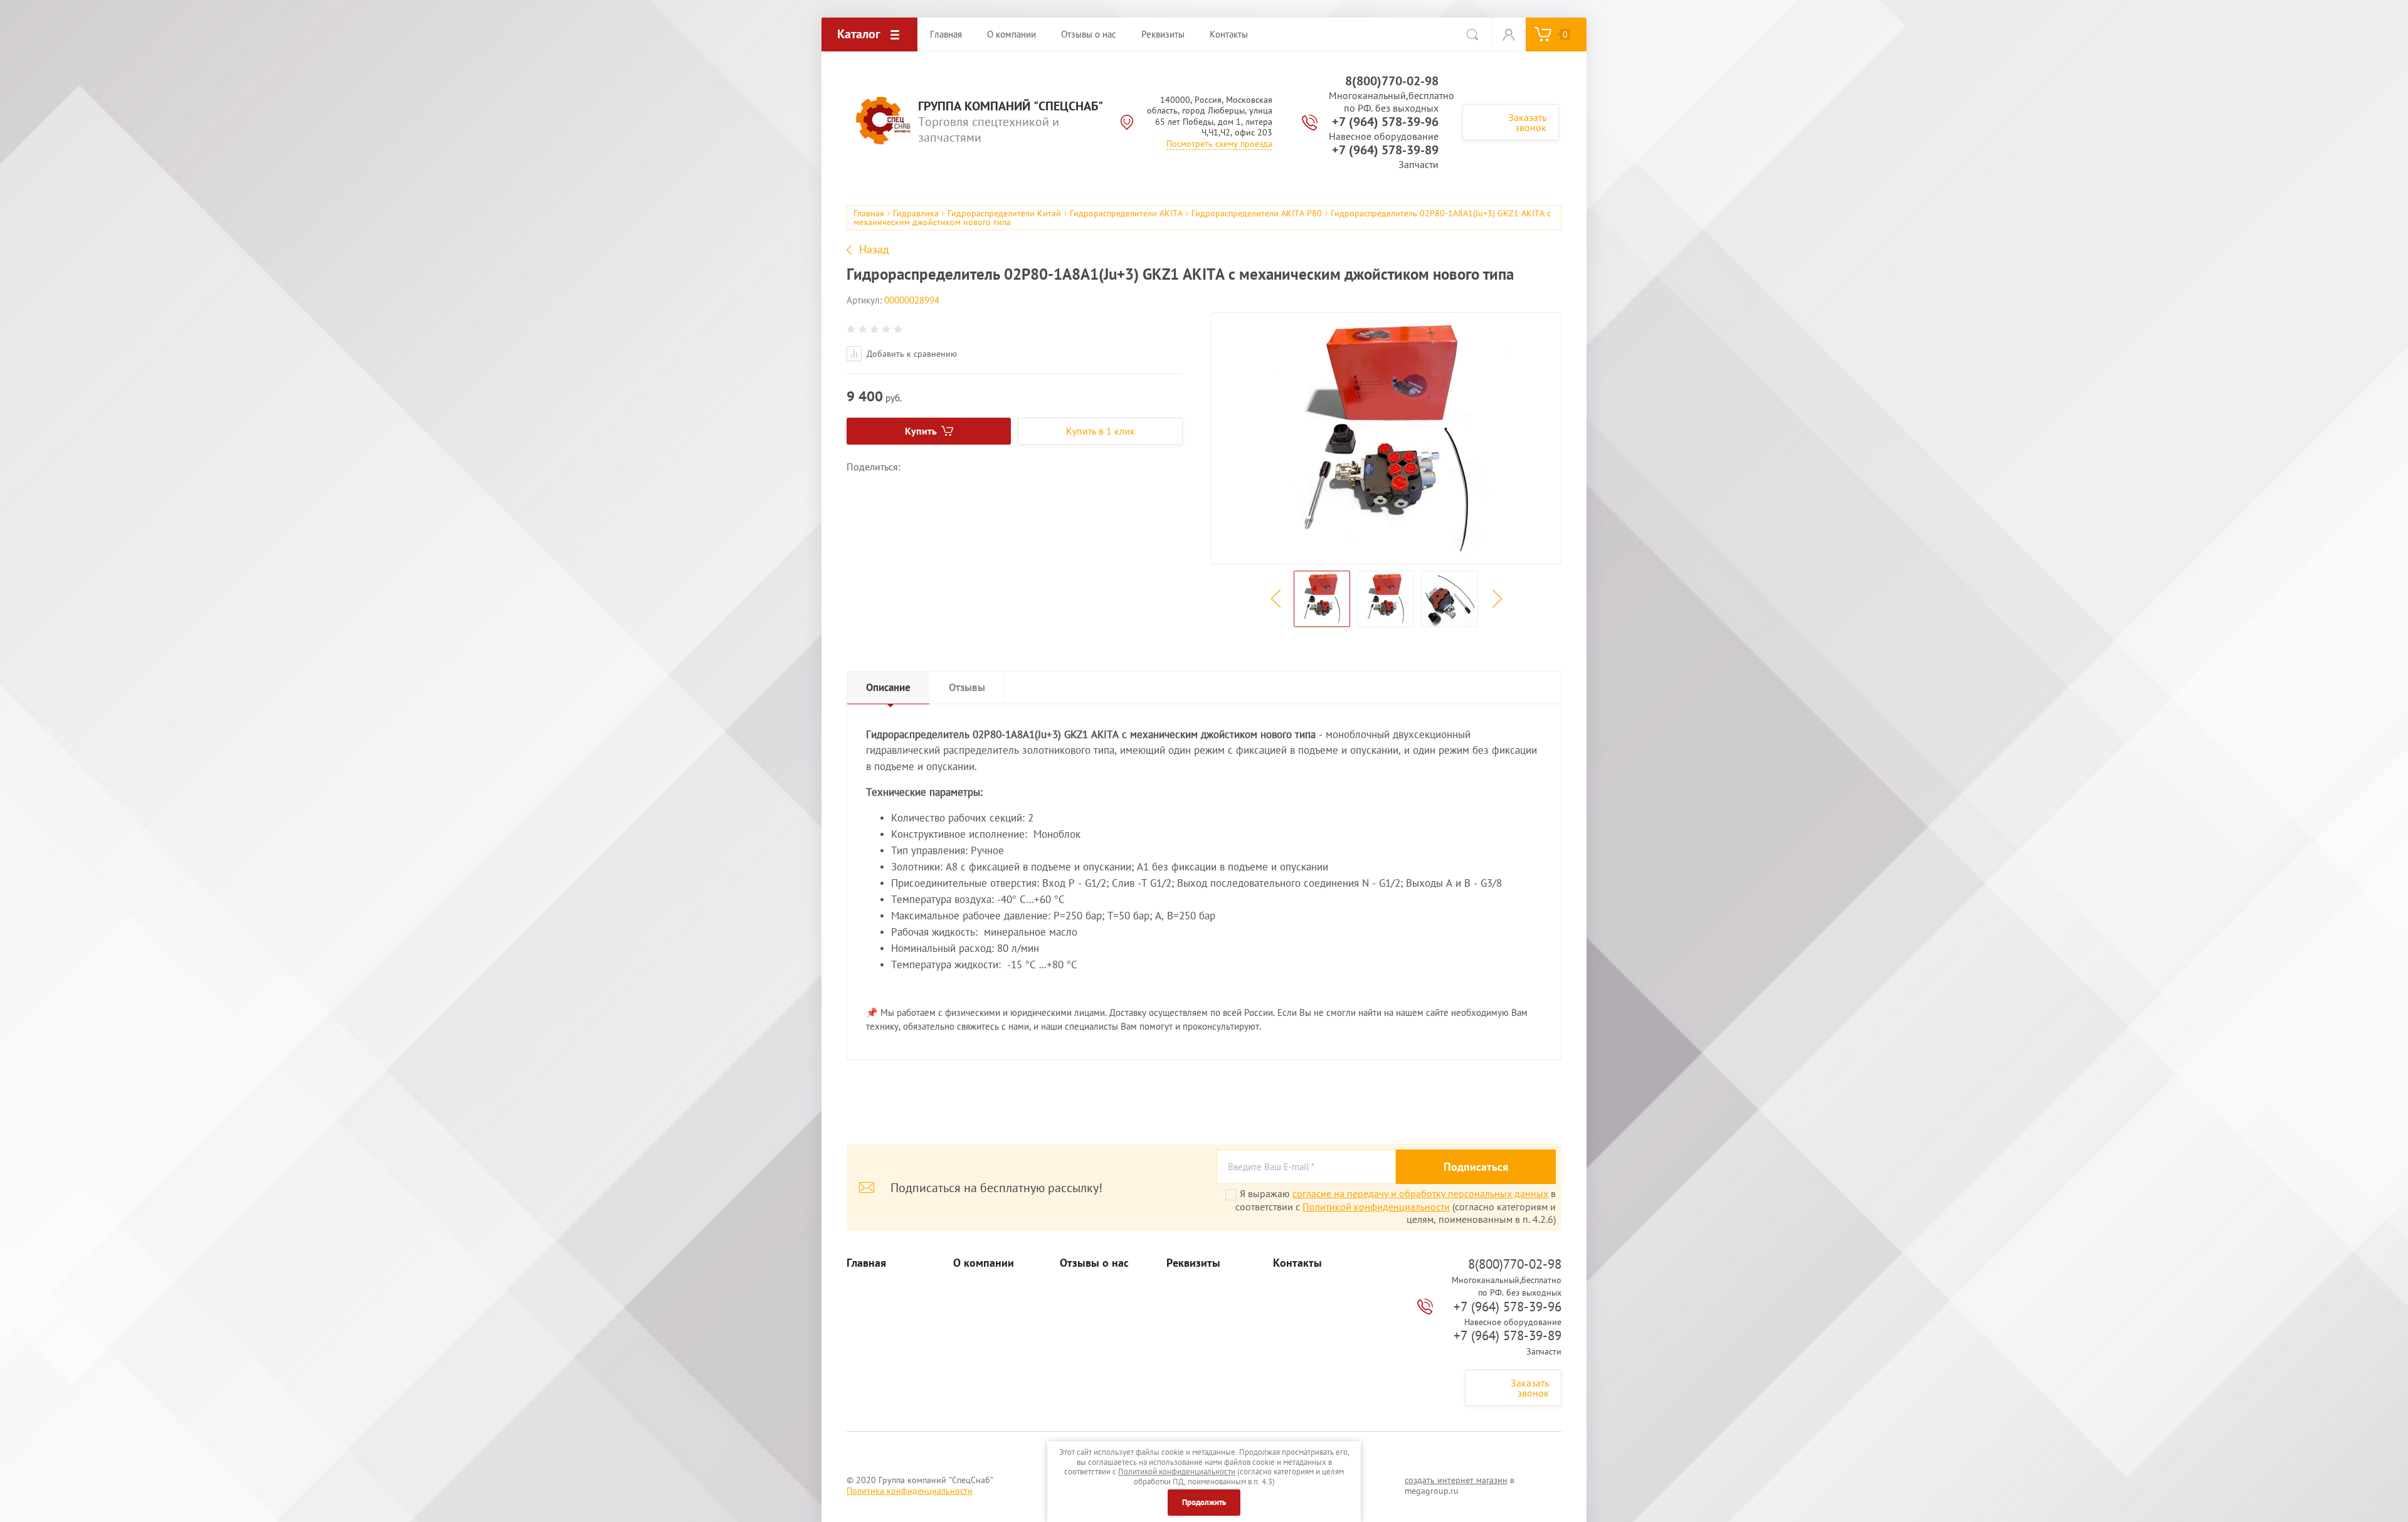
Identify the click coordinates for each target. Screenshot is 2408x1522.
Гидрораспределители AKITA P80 (1257, 213)
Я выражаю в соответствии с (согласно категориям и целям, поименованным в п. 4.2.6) (1396, 1206)
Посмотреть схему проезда (1219, 144)
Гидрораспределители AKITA (1126, 213)
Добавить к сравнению (911, 354)
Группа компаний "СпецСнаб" (1011, 106)
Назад (874, 250)
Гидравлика (916, 213)
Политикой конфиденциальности (1376, 1207)
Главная (869, 213)
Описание (888, 687)
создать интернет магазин (1456, 1480)
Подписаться (1476, 1167)
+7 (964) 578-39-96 (1385, 122)
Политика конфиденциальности (910, 1491)
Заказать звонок (1527, 122)
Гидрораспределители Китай (1004, 213)
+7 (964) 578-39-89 (1385, 150)
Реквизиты (1193, 1263)
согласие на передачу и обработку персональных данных (1420, 1193)
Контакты (1297, 1263)
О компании (984, 1263)
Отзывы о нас (1094, 1263)
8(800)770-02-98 (1392, 81)
